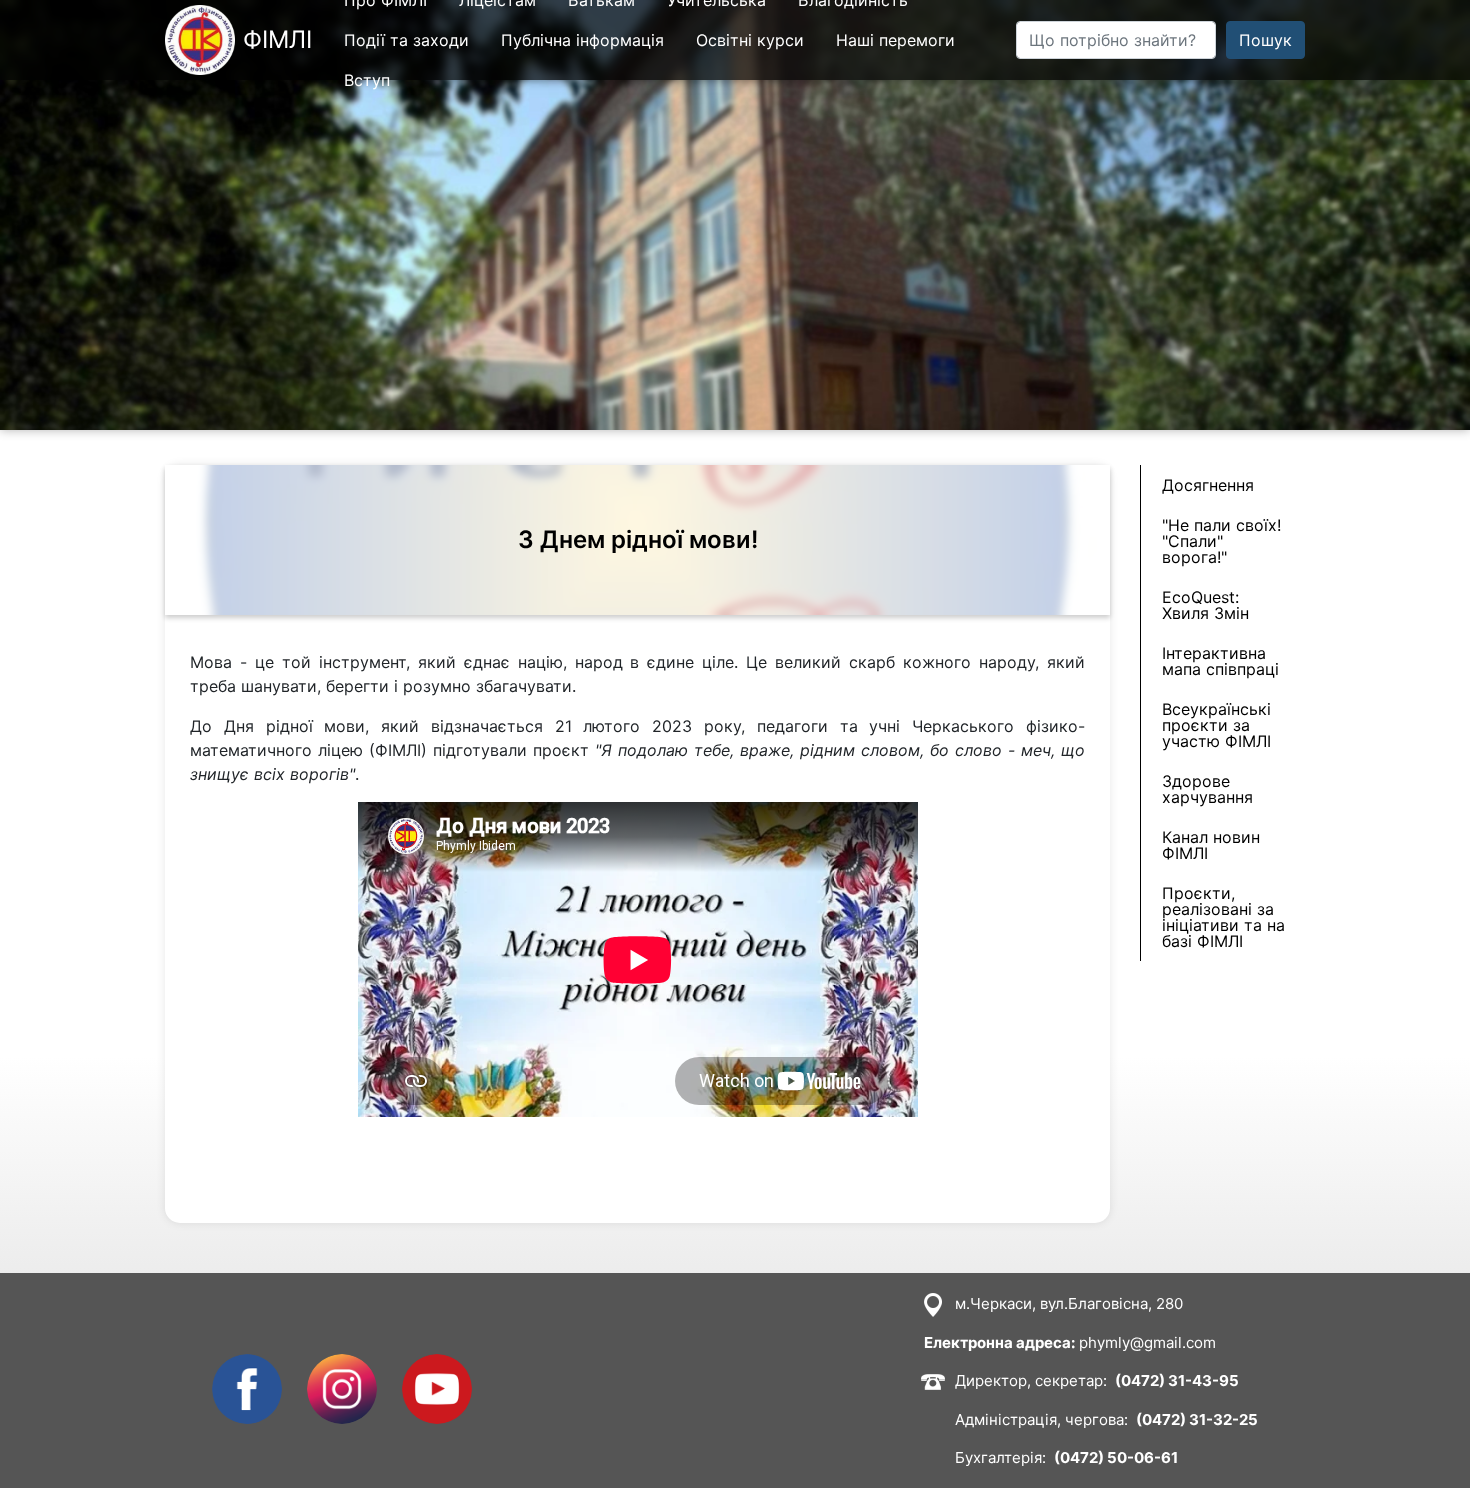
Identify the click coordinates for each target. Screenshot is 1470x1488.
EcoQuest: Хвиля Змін (1205, 605)
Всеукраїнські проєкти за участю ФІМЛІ (1216, 725)
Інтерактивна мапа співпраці (1220, 661)
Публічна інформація (582, 40)
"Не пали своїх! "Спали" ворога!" (1221, 541)
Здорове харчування (1207, 789)
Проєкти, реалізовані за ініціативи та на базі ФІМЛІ (1223, 917)
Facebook (247, 1366)
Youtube (433, 1366)
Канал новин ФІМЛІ (1211, 845)
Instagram (342, 1366)
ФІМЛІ (277, 39)
